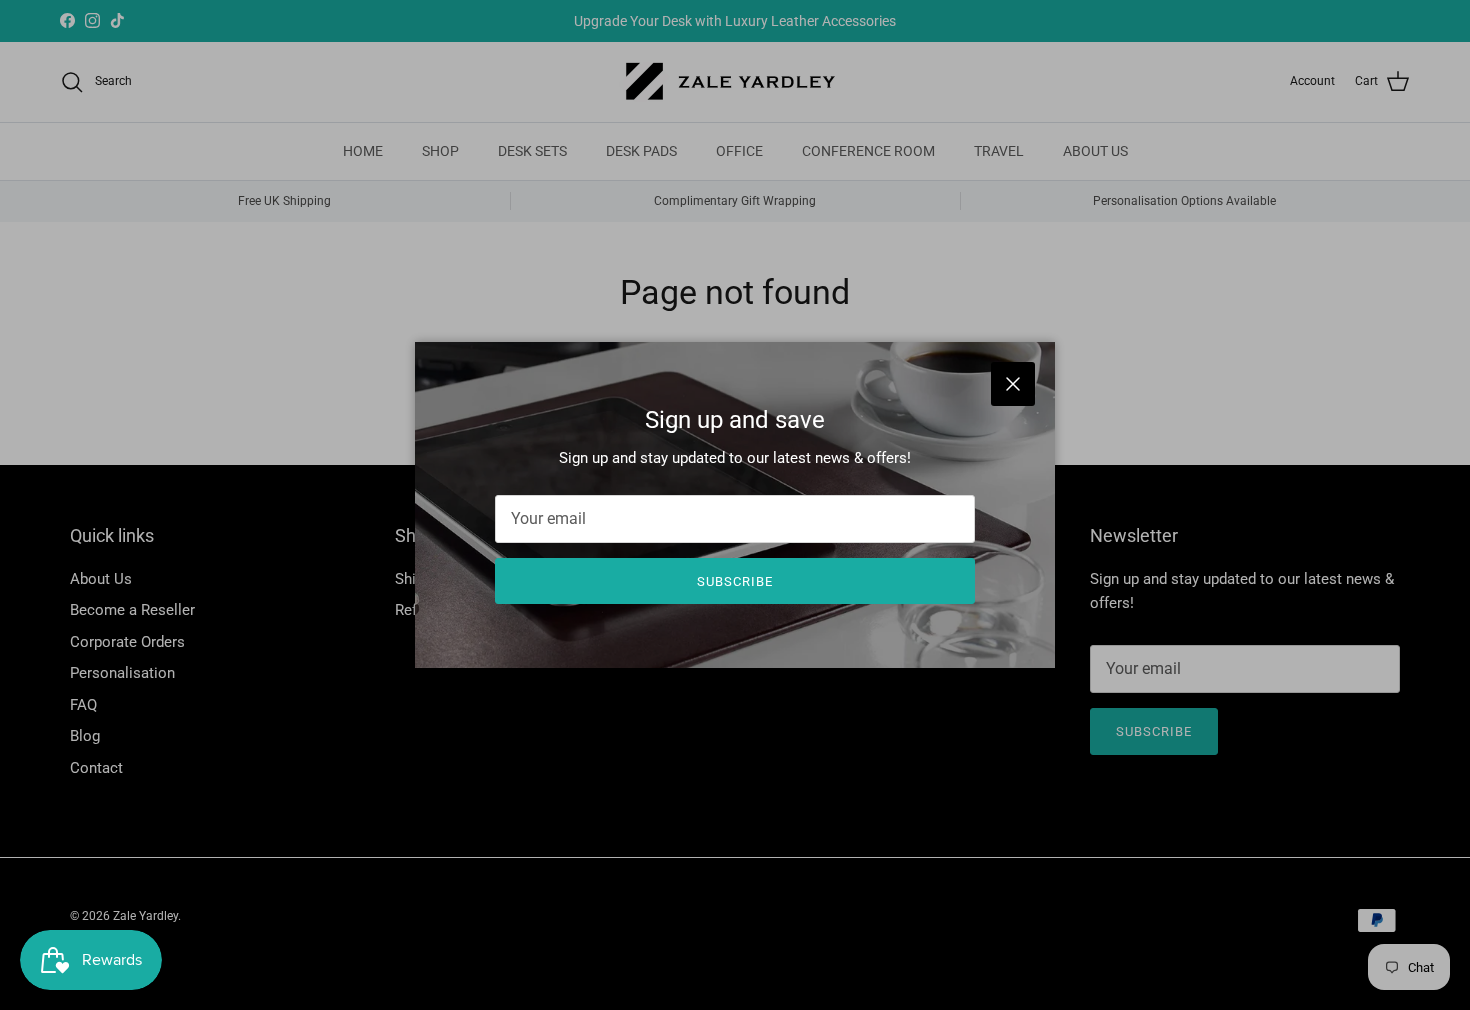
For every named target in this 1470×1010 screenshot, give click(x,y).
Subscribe (735, 581)
